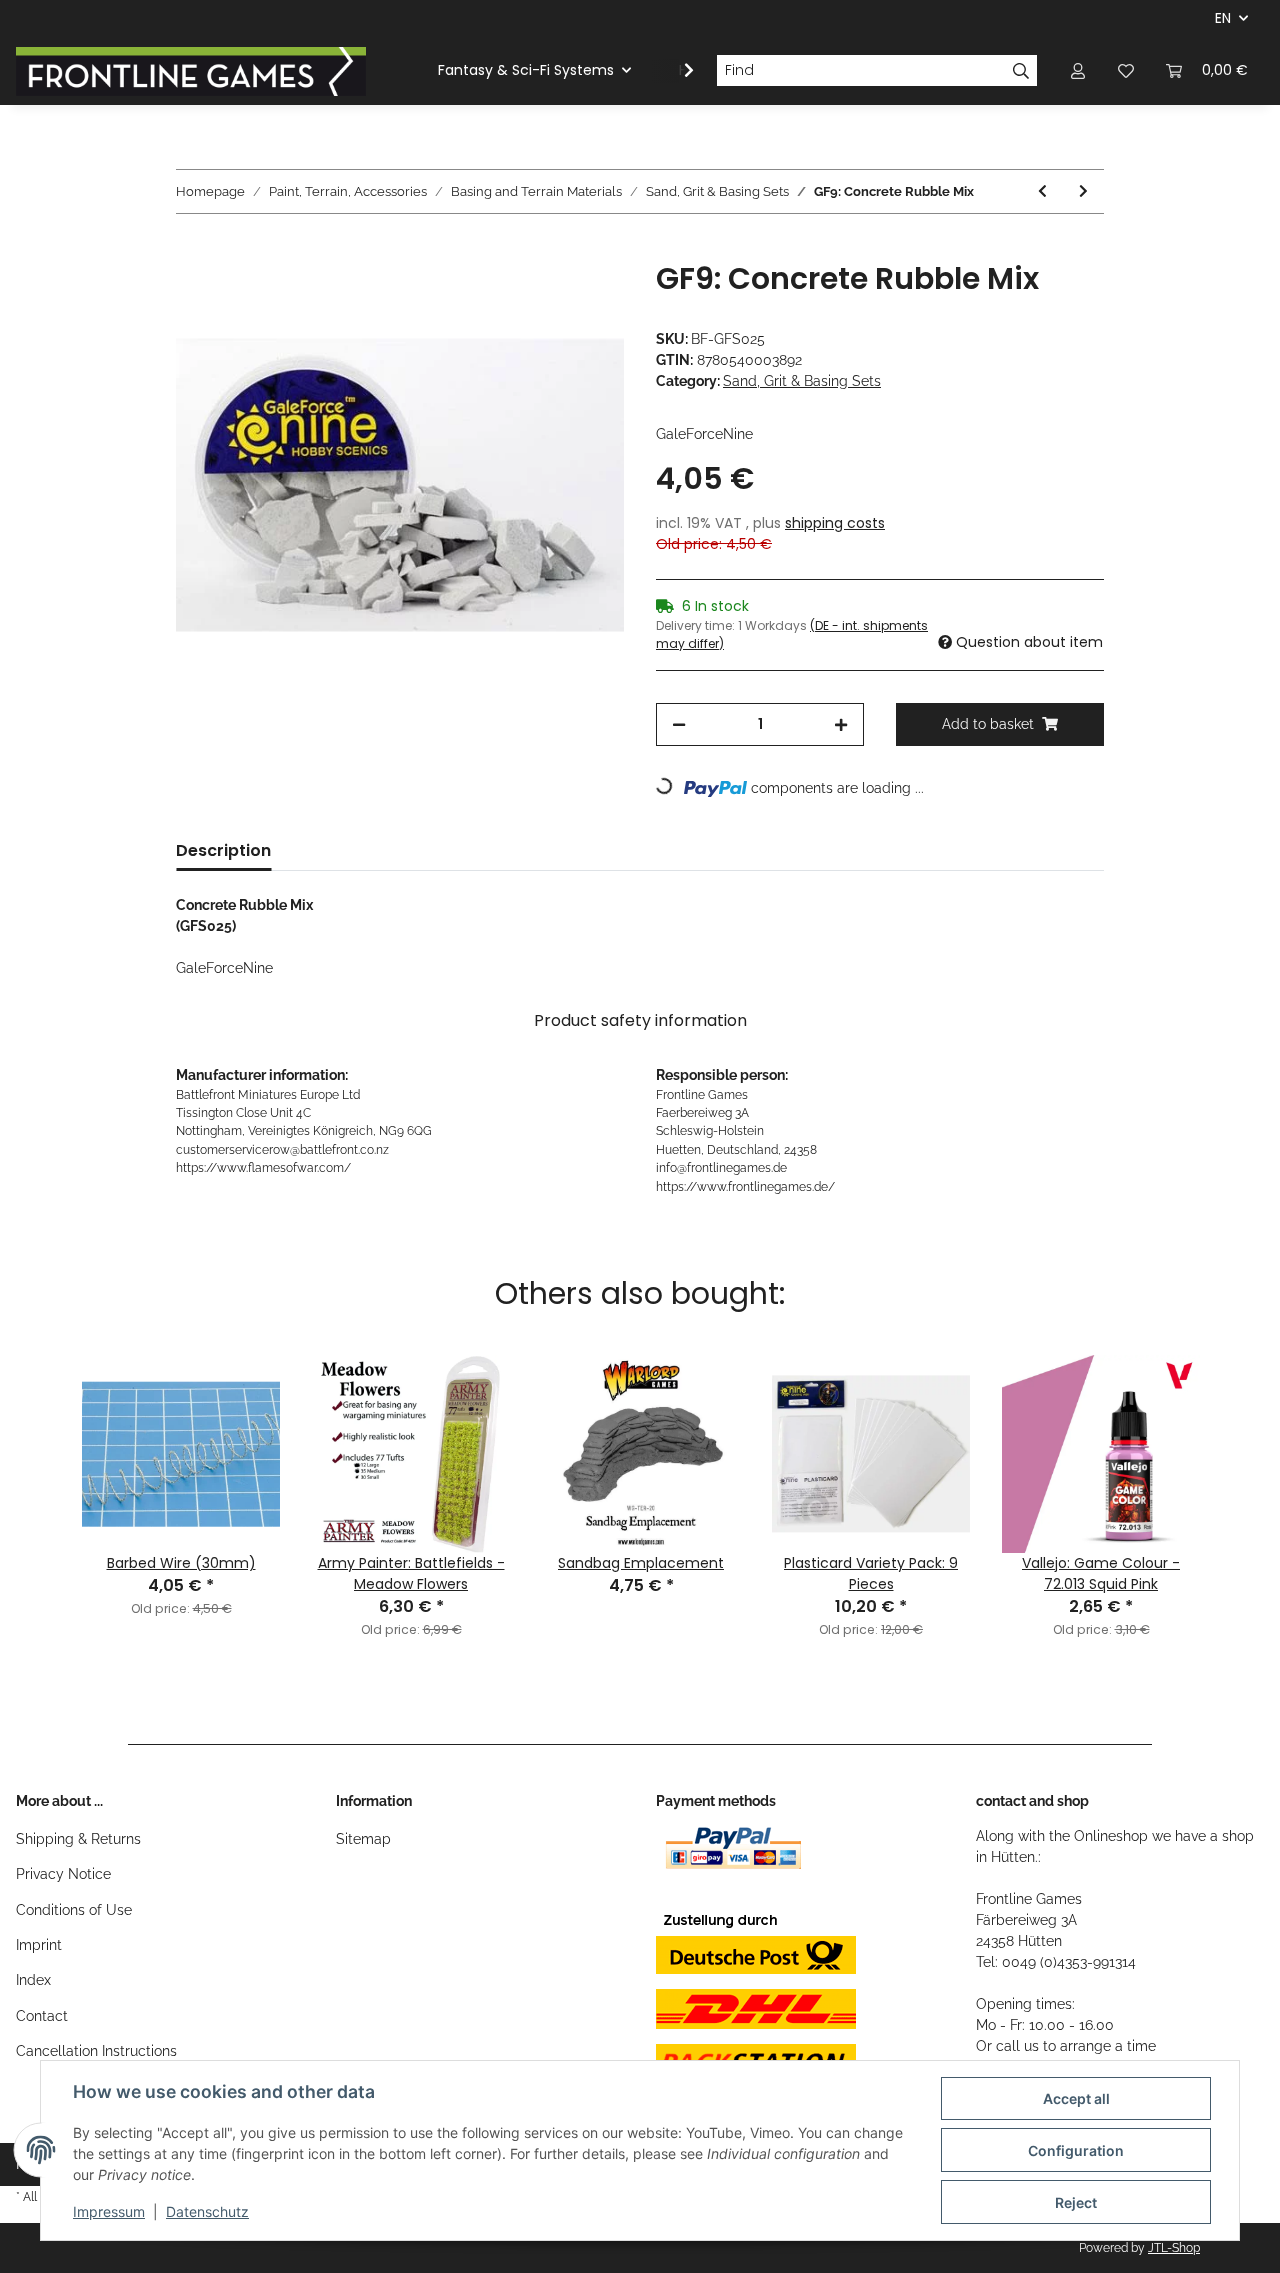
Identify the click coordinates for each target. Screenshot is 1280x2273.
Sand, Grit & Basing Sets (802, 381)
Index (33, 1980)
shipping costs (835, 523)
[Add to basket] (192, 250)
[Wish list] (1126, 70)
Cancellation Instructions (96, 2051)
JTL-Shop (1174, 2248)
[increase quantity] (841, 724)
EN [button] (1223, 18)
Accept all (1076, 2098)
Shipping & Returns (78, 1839)
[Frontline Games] (191, 71)
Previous (41, 1463)
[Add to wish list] (582, 299)
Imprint (39, 1945)
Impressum (109, 2211)
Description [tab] (223, 850)
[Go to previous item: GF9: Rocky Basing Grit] (1042, 191)
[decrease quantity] (679, 724)
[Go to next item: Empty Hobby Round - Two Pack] (1083, 191)
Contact (42, 2016)
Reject (1076, 2202)
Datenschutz (207, 2211)
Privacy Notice (63, 1874)
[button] (1078, 70)
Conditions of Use (74, 1910)
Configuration (1076, 2150)
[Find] (1021, 71)
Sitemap (363, 1839)
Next (1239, 1463)
